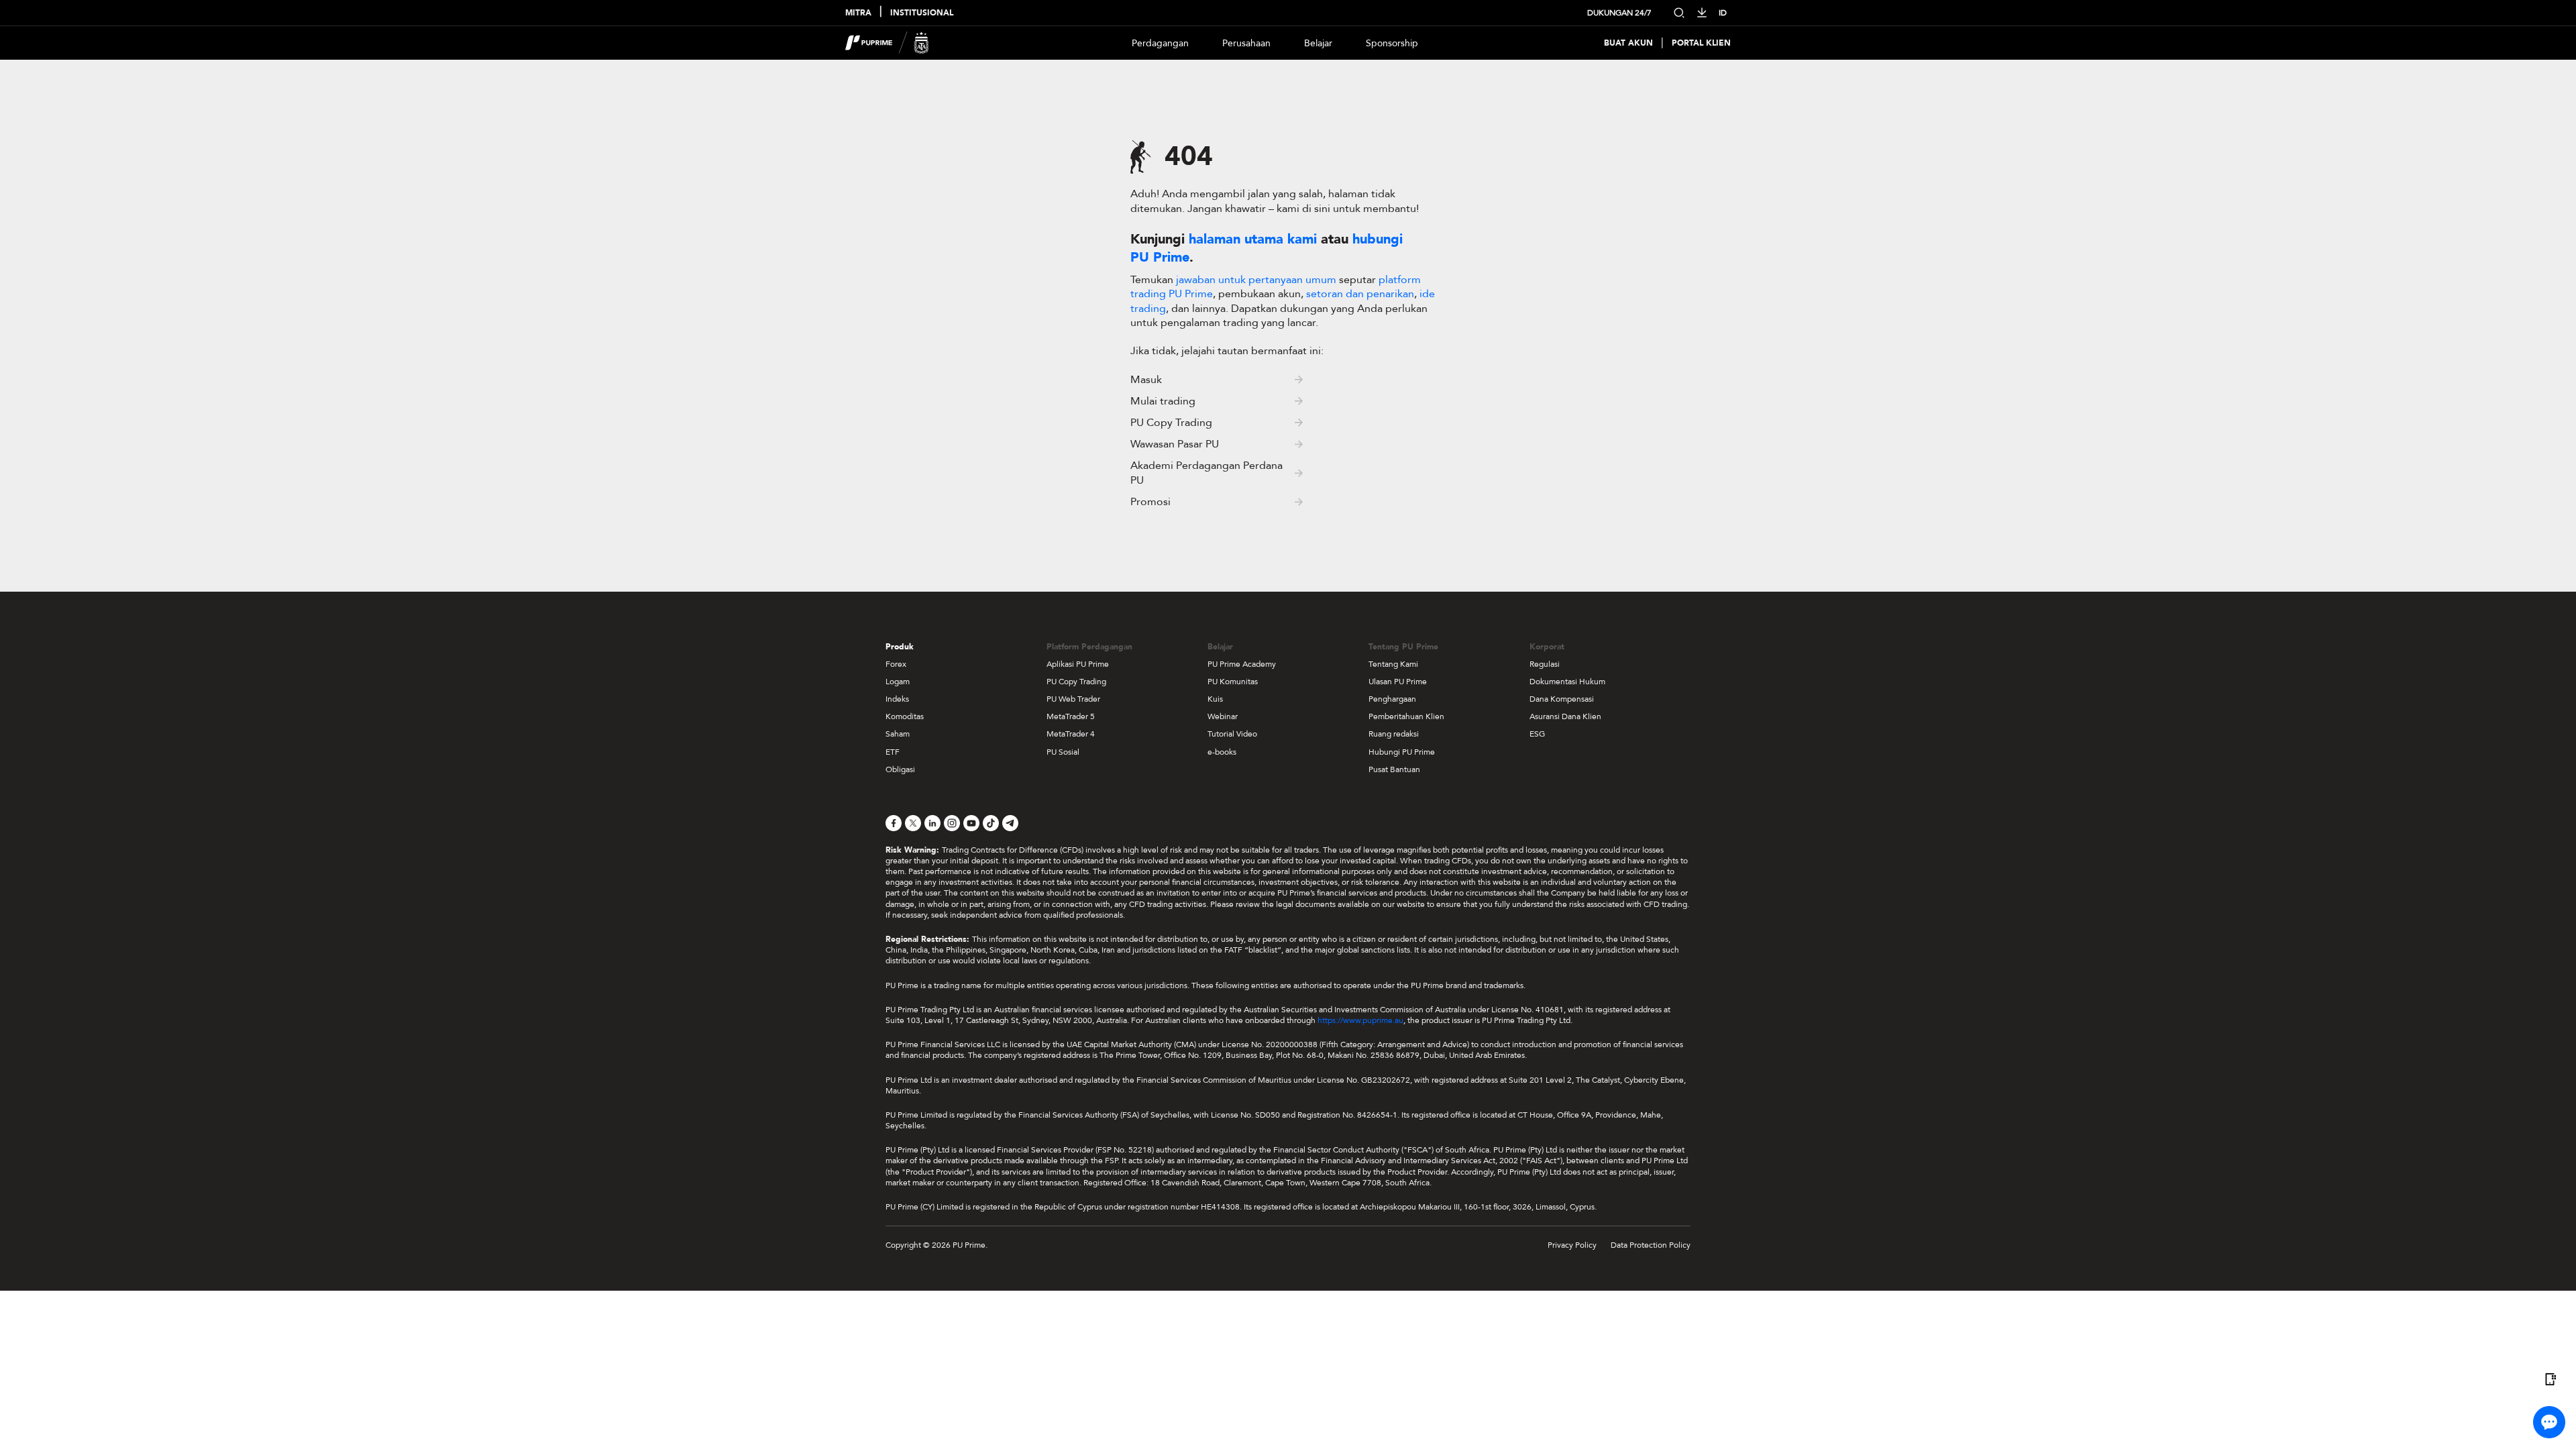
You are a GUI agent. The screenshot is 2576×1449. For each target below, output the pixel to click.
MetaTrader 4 (1071, 734)
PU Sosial (1063, 752)
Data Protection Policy (1651, 1245)
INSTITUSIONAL (922, 13)
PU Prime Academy (1242, 664)
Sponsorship (1392, 43)
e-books (1222, 752)
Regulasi (1545, 664)
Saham (898, 734)
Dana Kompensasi (1562, 699)
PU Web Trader (1073, 699)
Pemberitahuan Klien (1406, 716)
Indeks (897, 699)
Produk (900, 647)
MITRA (858, 13)
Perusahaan (1246, 43)
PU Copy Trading (1076, 682)
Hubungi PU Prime (1402, 752)
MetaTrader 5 (1071, 716)
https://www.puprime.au (1360, 1020)
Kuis (1215, 699)
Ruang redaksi (1394, 734)
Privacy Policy (1572, 1245)
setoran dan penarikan (1360, 294)
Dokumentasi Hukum (1567, 682)
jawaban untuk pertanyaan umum (1257, 280)
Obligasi (900, 769)
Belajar (1318, 43)
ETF (893, 752)
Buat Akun (1628, 43)
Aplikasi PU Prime (1078, 664)
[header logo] (887, 43)
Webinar (1223, 716)
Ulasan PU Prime (1398, 682)
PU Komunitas (1233, 682)
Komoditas (905, 716)
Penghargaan (1392, 699)
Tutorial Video (1232, 734)
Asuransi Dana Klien (1565, 716)
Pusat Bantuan (1394, 769)
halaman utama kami (1253, 239)
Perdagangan (1160, 43)
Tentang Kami (1393, 664)
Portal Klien (1701, 43)
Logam (898, 682)
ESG (1537, 734)
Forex (896, 664)
